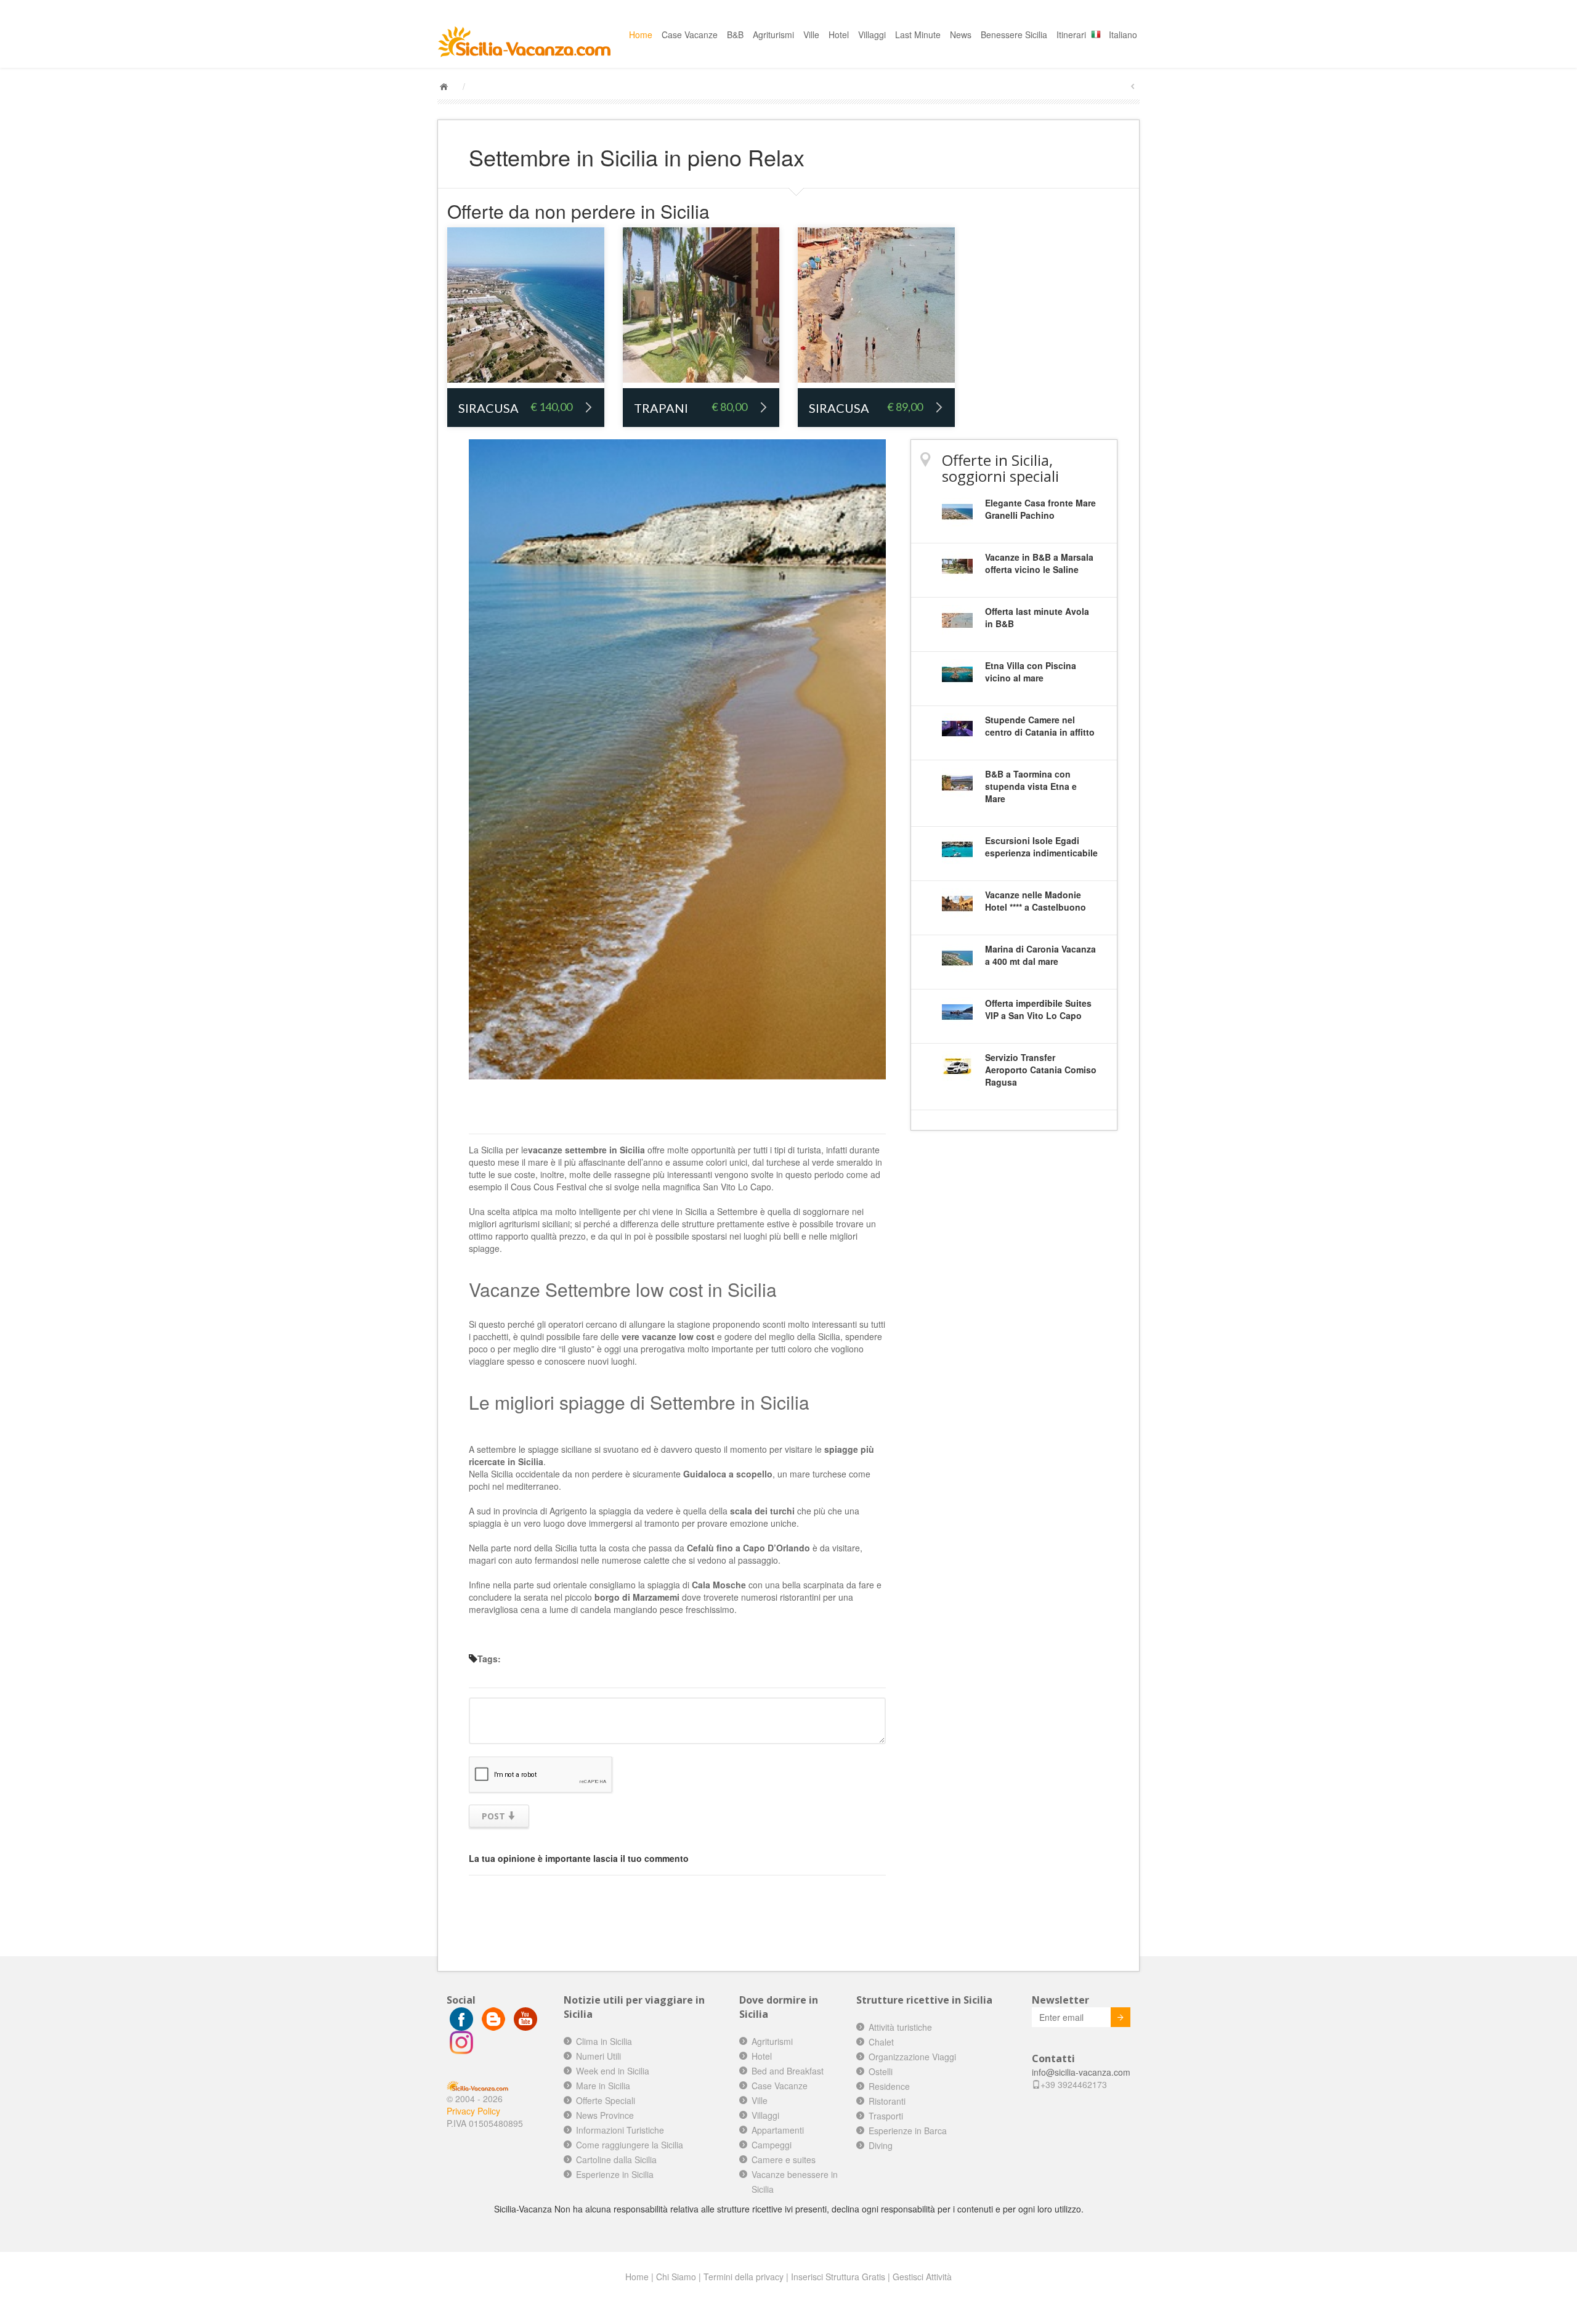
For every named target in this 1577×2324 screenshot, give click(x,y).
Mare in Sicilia (603, 2086)
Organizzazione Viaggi (912, 2057)
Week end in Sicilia (613, 2071)
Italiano (1123, 35)
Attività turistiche (900, 2027)
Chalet (881, 2042)
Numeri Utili (598, 2056)
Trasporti (886, 2116)
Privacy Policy (473, 2111)
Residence (889, 2086)
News (961, 35)
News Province (605, 2115)
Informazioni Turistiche (620, 2130)
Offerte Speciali (606, 2100)
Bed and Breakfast (788, 2071)
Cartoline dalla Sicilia (616, 2159)
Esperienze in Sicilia (615, 2174)
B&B (735, 35)
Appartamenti (778, 2130)
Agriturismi (773, 35)
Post (495, 1816)
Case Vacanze (690, 35)
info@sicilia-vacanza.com (1081, 2072)
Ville (811, 35)
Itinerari (1071, 35)
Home (641, 35)
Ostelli (881, 2071)
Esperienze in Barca (908, 2131)
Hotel (839, 35)
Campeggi (772, 2145)
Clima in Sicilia (604, 2041)
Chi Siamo (676, 2277)
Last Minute (918, 35)
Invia (1121, 2017)
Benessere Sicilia (1014, 35)
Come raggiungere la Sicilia (630, 2145)
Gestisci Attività (922, 2277)
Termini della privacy (744, 2277)
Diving (881, 2145)
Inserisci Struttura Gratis (838, 2277)
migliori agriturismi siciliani (519, 1224)
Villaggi (872, 35)
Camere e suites (784, 2159)
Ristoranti (887, 2101)
